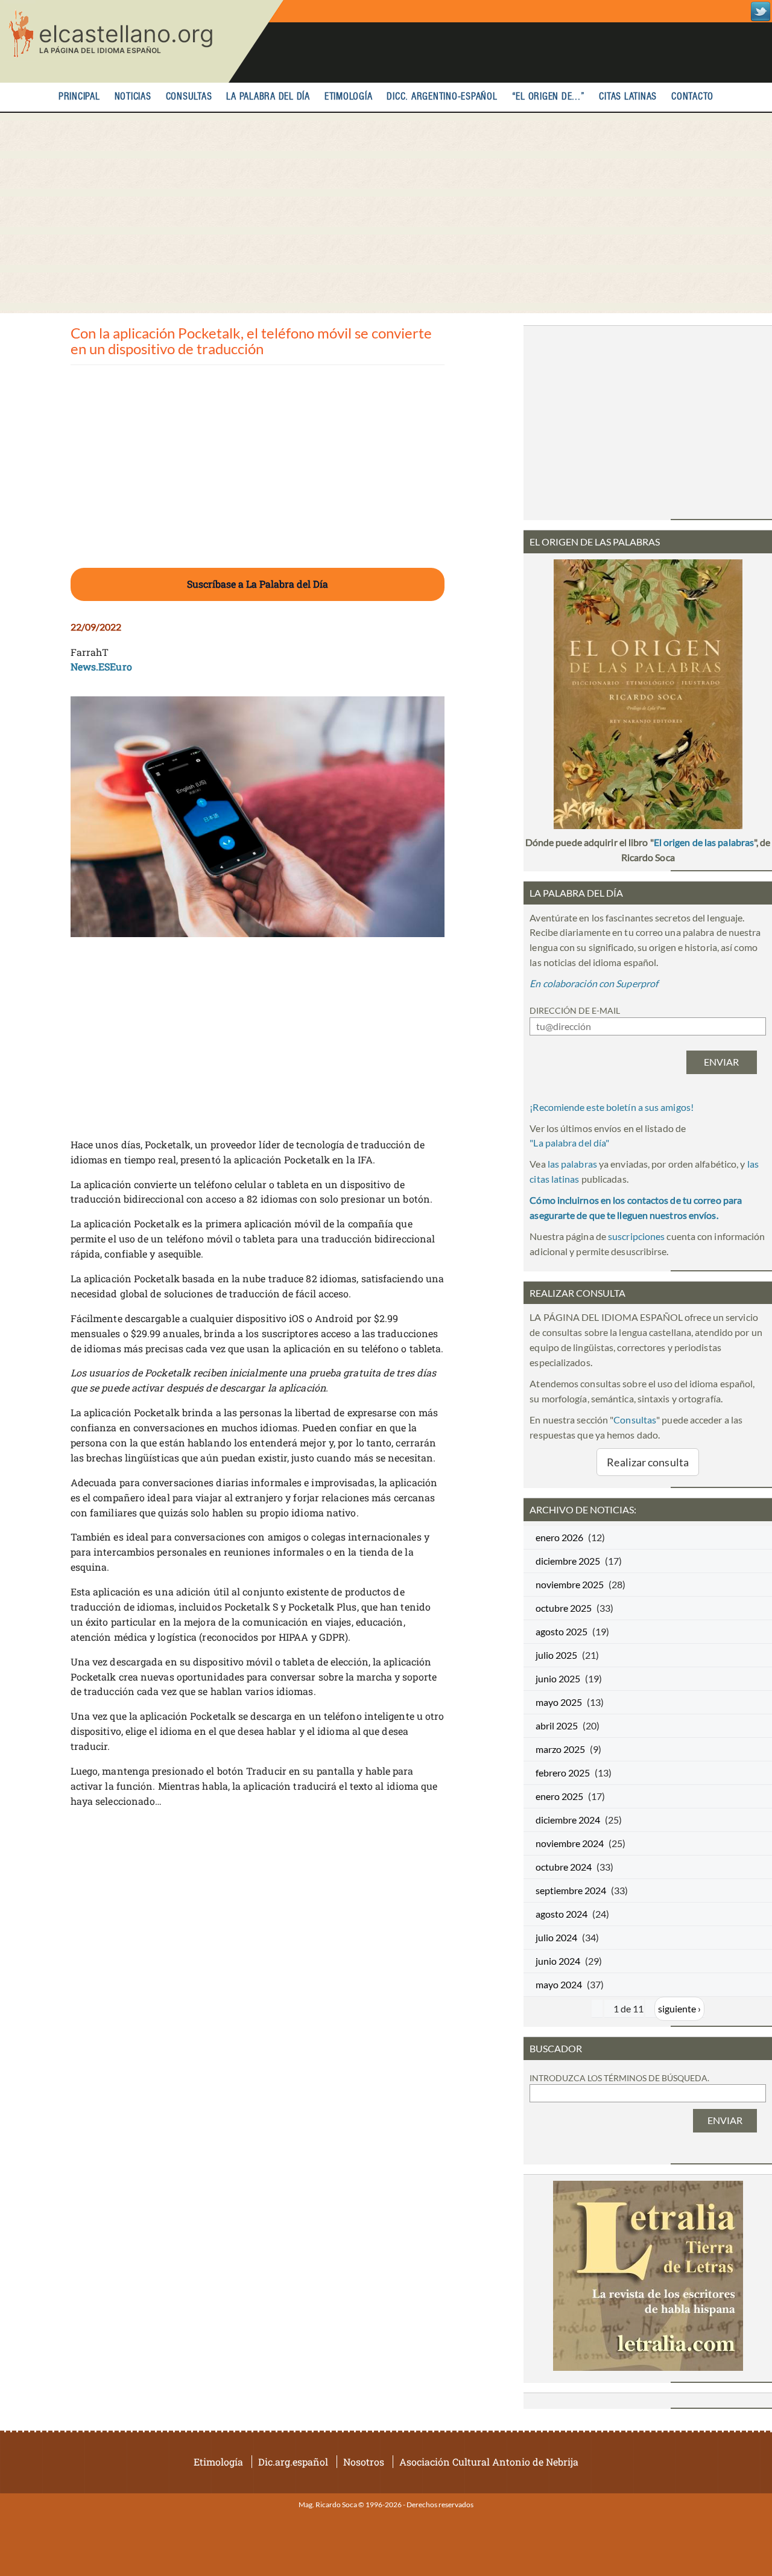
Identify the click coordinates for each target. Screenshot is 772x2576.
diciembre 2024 (568, 1820)
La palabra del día (268, 97)
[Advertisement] (386, 213)
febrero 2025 (563, 1773)
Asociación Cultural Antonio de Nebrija (489, 2462)
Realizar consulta (648, 1462)
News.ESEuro (101, 666)
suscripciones (636, 1236)
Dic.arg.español (293, 2462)
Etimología (349, 97)
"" (569, 1143)
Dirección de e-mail (575, 1010)
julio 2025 (556, 1655)
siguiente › (679, 2008)
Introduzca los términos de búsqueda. (619, 2078)
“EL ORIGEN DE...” (549, 97)
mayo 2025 (559, 1702)
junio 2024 (558, 1961)
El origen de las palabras (704, 842)
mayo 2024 (559, 1984)
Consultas (189, 97)
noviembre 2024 (570, 1843)
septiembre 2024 (571, 1890)
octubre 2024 (564, 1867)
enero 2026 (559, 1537)
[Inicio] (142, 41)
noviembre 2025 (570, 1584)
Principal (79, 97)
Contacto (692, 97)
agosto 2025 (562, 1631)
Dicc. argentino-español (442, 97)
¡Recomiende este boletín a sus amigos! (612, 1107)
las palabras (572, 1164)
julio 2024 (556, 1937)
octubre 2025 (564, 1608)
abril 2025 (557, 1725)
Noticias (133, 97)
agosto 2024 (562, 1914)
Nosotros (364, 2462)
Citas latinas (628, 97)
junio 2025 (558, 1678)
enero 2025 (559, 1796)
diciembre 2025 (568, 1561)
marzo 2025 (560, 1749)
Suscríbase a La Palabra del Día (258, 584)
